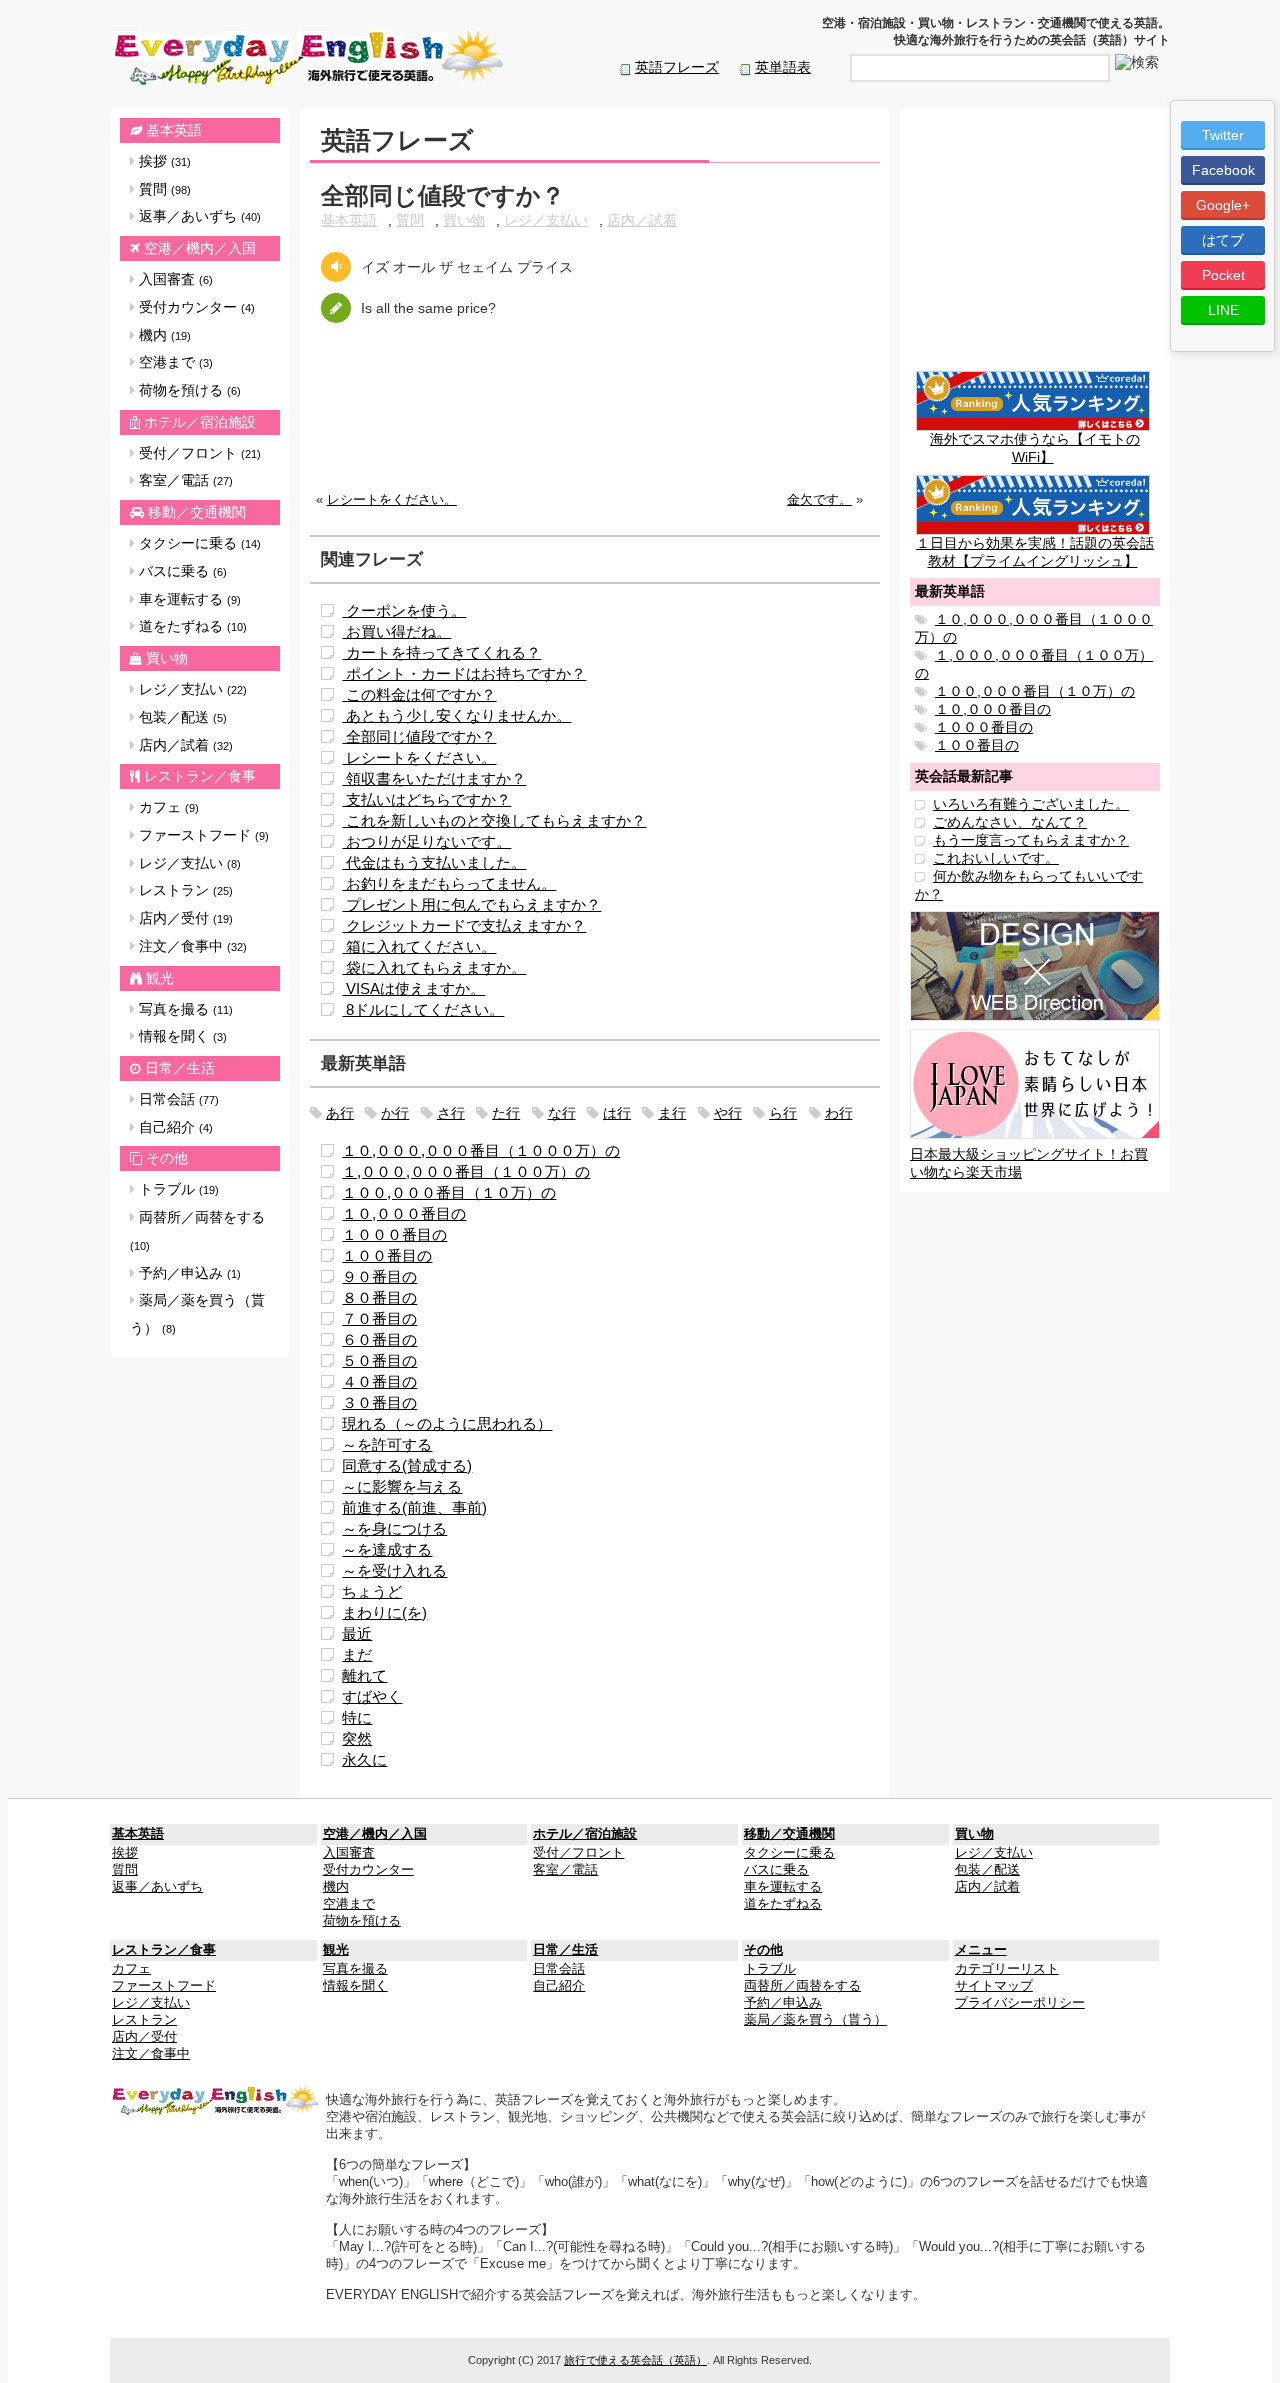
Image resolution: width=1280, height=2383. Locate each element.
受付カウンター (195, 307)
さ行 (451, 1113)
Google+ (1223, 205)
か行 (395, 1113)
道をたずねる (191, 626)
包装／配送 (181, 717)
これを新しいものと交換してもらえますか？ (494, 820)
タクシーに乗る (198, 543)
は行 (617, 1113)
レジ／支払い (191, 689)
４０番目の (379, 1381)
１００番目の (387, 1255)
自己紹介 (174, 1127)
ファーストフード (202, 835)
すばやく (372, 1696)
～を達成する (387, 1549)
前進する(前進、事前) (414, 1507)
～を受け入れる (394, 1570)
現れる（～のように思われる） (447, 1423)
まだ (357, 1654)
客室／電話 (184, 480)
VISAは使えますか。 (413, 988)
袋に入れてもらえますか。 (434, 967)
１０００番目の (394, 1234)
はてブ (1223, 240)
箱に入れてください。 (419, 946)
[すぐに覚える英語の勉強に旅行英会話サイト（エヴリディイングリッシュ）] (216, 2100)
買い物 (167, 658)
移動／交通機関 (197, 512)
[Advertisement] (595, 423)
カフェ (167, 807)
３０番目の (379, 1402)
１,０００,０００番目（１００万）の (466, 1171)
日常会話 (177, 1099)
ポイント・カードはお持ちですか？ (464, 673)
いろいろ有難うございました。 (1031, 804)
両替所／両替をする (197, 1230)
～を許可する (387, 1444)
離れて (364, 1675)
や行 (728, 1113)
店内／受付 (184, 918)
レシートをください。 (392, 500)
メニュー (981, 1950)
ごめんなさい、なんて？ (1010, 822)
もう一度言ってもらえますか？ (1031, 840)
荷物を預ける (188, 390)
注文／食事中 (191, 946)
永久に (364, 1759)
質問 (163, 189)
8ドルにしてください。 (423, 1009)
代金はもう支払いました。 (434, 862)
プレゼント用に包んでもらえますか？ (471, 904)
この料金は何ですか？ (419, 694)
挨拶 (163, 161)
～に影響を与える (402, 1486)
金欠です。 (819, 500)
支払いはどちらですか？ (426, 799)
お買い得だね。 (396, 631)
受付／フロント (198, 453)
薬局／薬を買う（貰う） (197, 1314)
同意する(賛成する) (407, 1465)
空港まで (174, 362)
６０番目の (379, 1339)
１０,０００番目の (404, 1213)
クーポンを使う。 (404, 610)
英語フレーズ (677, 67)
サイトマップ (994, 1986)
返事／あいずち (198, 216)
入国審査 (174, 279)
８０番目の (379, 1297)
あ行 (340, 1113)
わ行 (839, 1113)
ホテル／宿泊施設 (200, 422)
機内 (163, 335)
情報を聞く (181, 1036)
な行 (562, 1113)
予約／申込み (188, 1273)
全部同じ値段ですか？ (419, 736)
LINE (1223, 310)
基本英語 (174, 130)
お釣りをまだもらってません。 (449, 883)
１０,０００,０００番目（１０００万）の (481, 1150)
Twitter (1223, 135)
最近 (357, 1633)
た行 (506, 1113)
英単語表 (783, 67)
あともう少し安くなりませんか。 (456, 715)
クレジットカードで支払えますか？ (464, 925)
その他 (167, 1158)
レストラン (184, 890)
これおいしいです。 (996, 858)
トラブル (177, 1189)
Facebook (1223, 170)
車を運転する (188, 599)
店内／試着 (184, 745)
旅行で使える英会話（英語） (635, 2360)
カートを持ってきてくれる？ (441, 652)
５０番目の (379, 1360)
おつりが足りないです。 (426, 841)
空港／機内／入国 (200, 248)
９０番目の (379, 1276)
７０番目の (379, 1318)
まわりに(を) (384, 1612)
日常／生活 (180, 1068)
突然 (357, 1738)
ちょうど (372, 1591)
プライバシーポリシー (1020, 2003)
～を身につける (394, 1528)
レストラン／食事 (200, 776)
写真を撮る (184, 1009)
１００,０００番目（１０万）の (449, 1192)
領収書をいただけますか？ (434, 778)
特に (357, 1717)
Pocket (1223, 275)
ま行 (672, 1113)
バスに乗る (181, 571)
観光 (160, 978)
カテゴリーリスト (1007, 1969)
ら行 (783, 1113)
